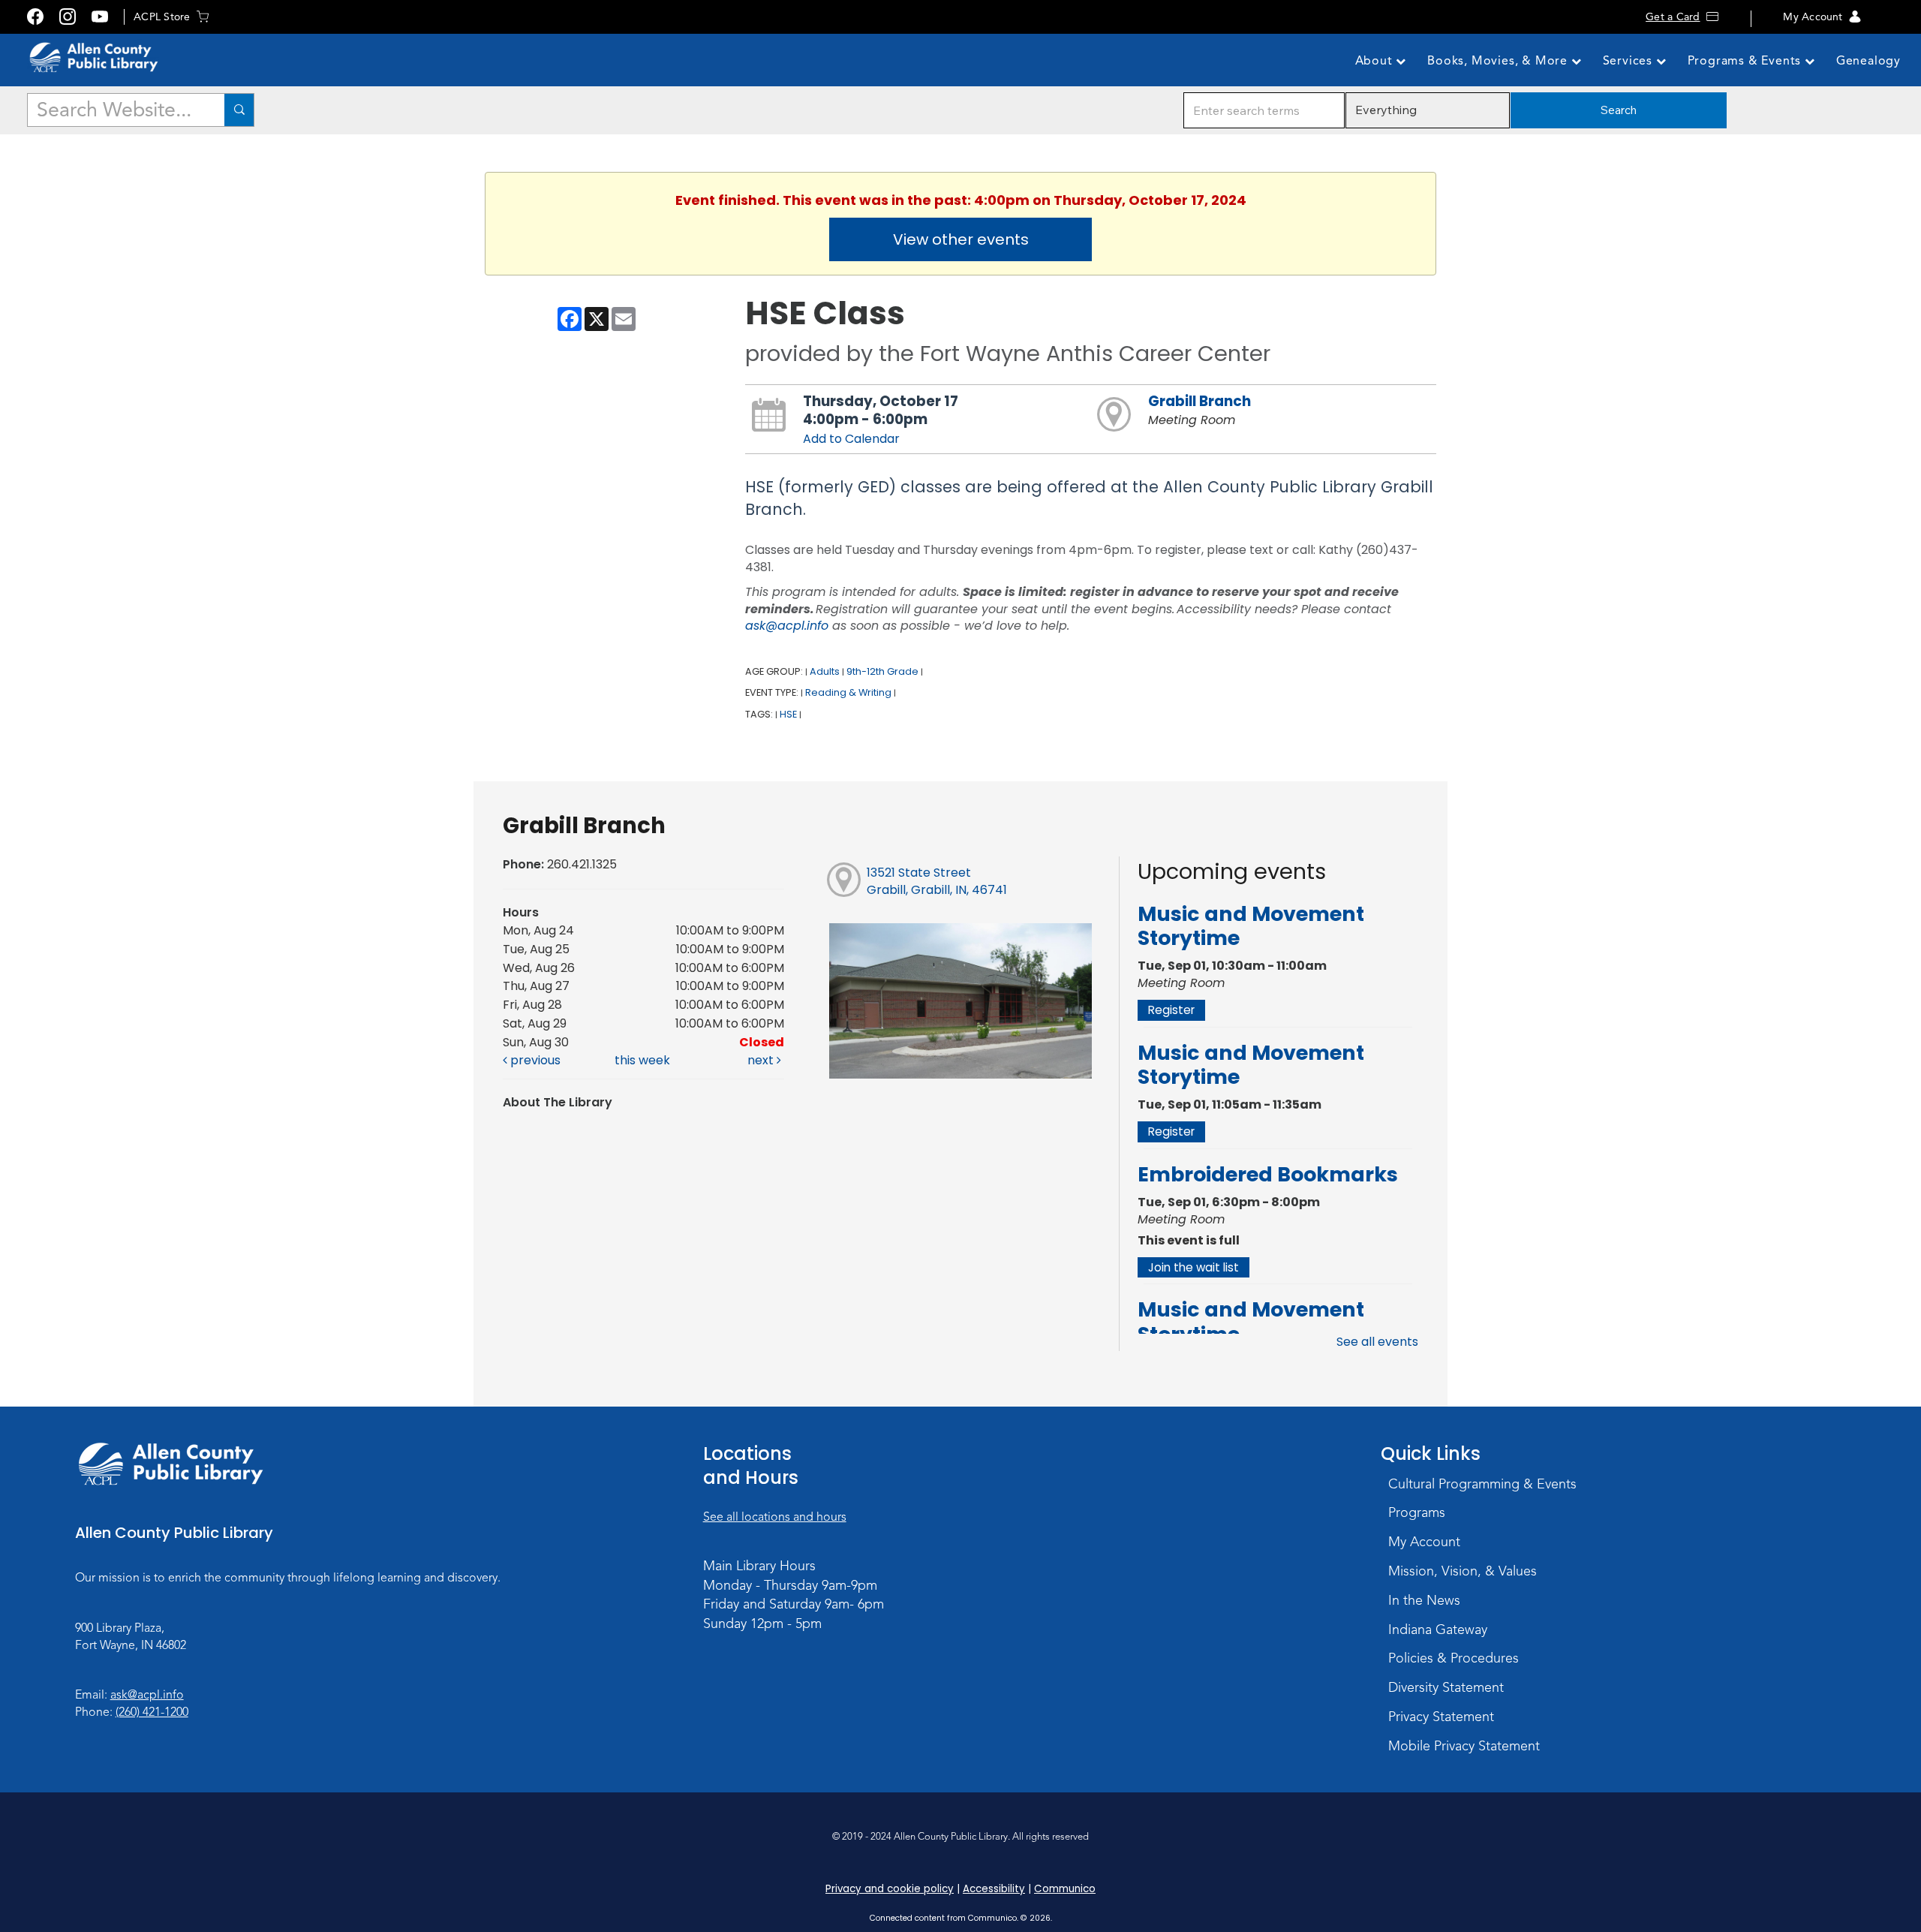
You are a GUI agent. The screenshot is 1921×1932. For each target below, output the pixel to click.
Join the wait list (1193, 1267)
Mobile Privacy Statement (1464, 1746)
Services (1629, 61)
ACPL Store (162, 17)
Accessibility (994, 1889)
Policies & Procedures (1454, 1658)
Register (1171, 1010)
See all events (1377, 1342)
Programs (1417, 1512)
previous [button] (534, 1060)
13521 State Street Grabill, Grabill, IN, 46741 (937, 881)
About (1376, 61)
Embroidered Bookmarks (1268, 1174)
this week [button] (642, 1060)
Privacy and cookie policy (890, 1889)
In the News (1424, 1600)
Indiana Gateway (1438, 1630)
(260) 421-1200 (152, 1712)
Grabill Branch (1199, 401)
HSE (788, 714)
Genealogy (1868, 61)
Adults (825, 671)
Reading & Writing (848, 692)
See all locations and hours (775, 1517)
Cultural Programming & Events (1482, 1484)
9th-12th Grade (882, 671)
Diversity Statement (1446, 1687)
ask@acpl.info (787, 626)
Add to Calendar (851, 439)
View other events (961, 239)
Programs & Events (1746, 61)
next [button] (762, 1060)
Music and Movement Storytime (1251, 926)
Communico (1065, 1889)
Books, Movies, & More (1499, 61)
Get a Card (1673, 17)
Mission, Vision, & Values (1463, 1571)
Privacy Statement (1441, 1717)
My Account (1813, 17)
